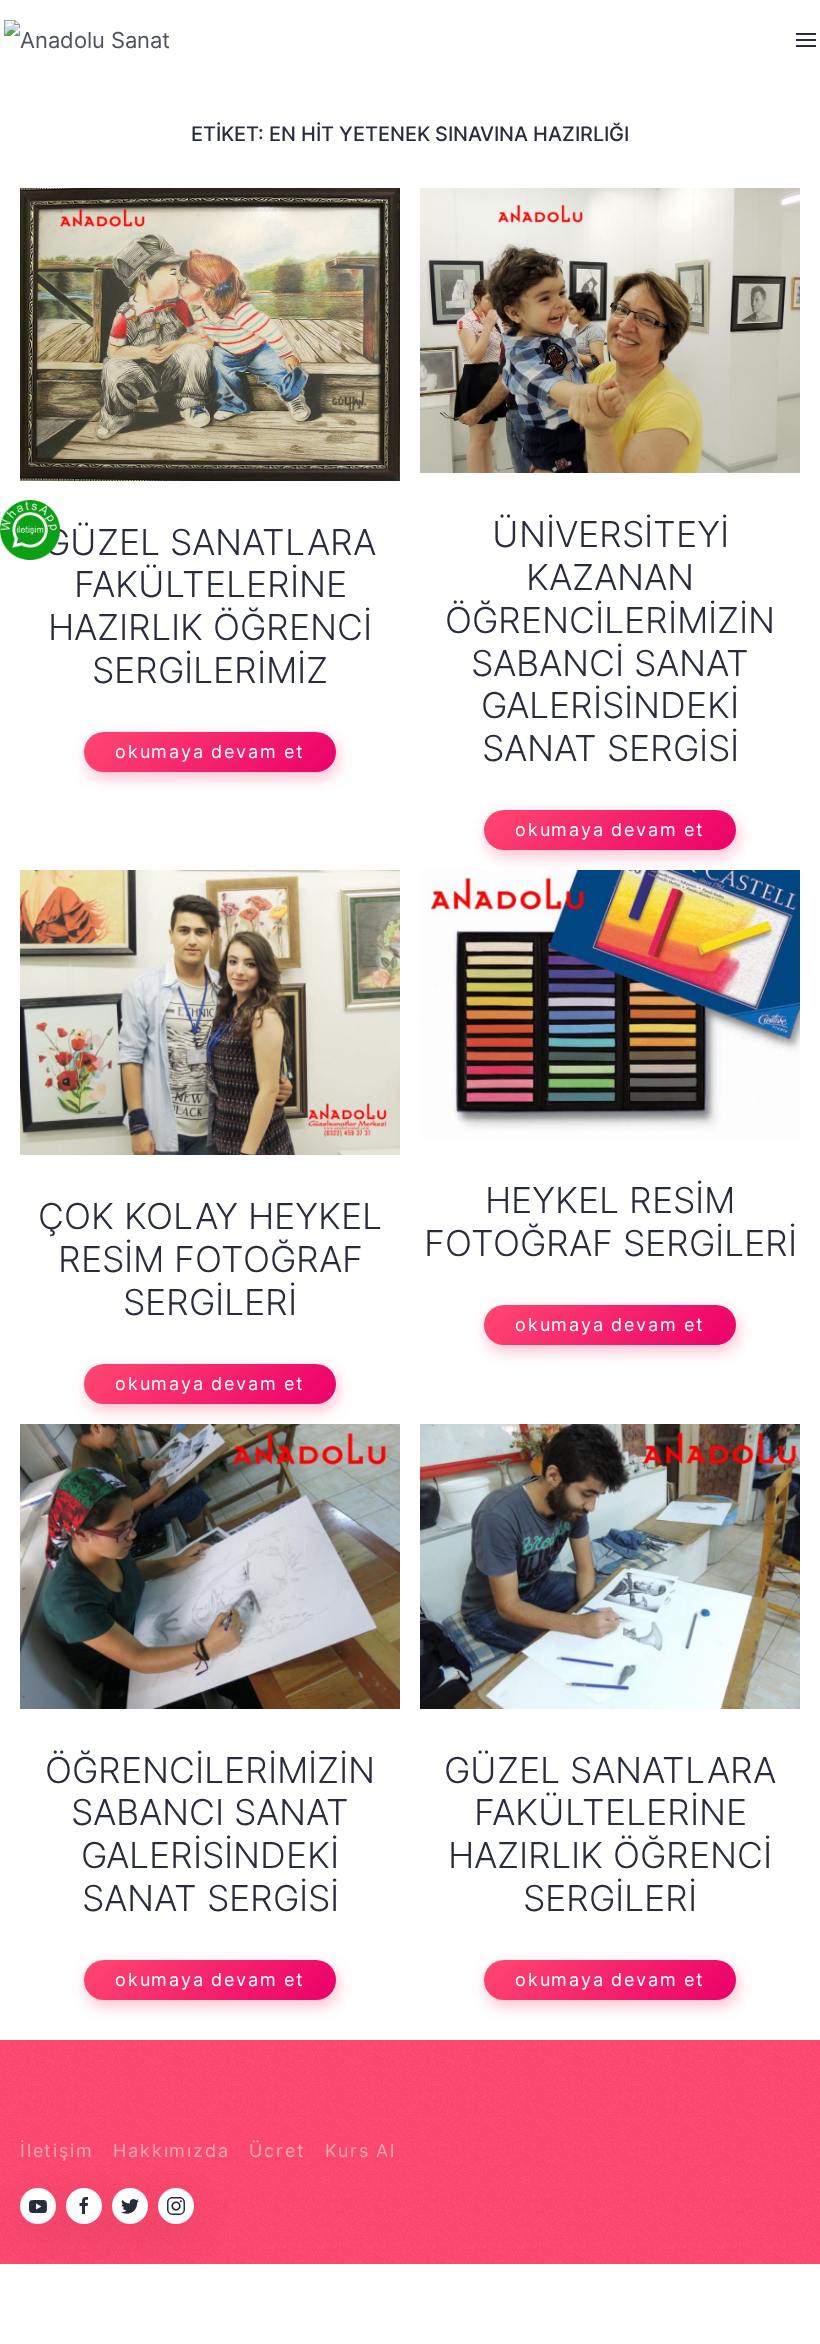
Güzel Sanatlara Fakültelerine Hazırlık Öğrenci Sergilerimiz (210, 606)
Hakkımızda (171, 2150)
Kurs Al (360, 2150)
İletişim (56, 2150)
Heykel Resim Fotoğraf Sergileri (610, 1221)
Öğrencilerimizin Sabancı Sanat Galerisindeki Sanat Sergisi (210, 1834)
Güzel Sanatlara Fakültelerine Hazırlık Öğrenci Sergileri (610, 1834)
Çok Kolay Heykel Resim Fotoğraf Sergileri (210, 1259)
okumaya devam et (210, 751)
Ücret (277, 2150)
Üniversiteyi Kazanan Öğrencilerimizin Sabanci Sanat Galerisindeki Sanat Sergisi (610, 641)
